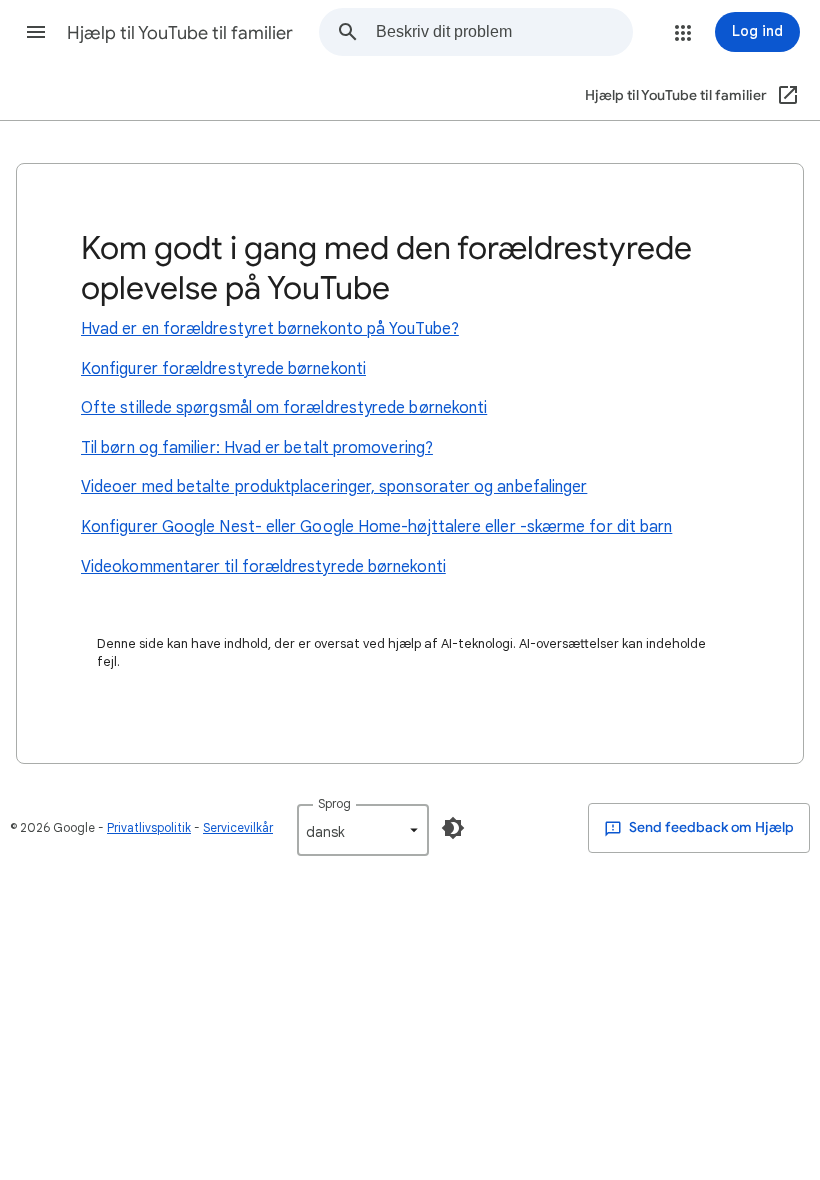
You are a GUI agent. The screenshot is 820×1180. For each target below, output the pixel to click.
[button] (36, 32)
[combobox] (504, 32)
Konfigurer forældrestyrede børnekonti (223, 369)
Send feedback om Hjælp (710, 827)
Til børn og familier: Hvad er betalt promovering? (257, 448)
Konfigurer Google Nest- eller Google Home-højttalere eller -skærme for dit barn (376, 527)
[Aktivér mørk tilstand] (453, 828)
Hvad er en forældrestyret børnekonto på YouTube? (270, 329)
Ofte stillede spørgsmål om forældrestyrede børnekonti (284, 408)
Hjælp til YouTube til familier (180, 33)
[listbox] (363, 830)
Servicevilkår (238, 827)
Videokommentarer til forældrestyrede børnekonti (263, 567)
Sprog (334, 803)
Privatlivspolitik (149, 827)
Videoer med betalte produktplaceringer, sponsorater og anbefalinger (334, 487)
